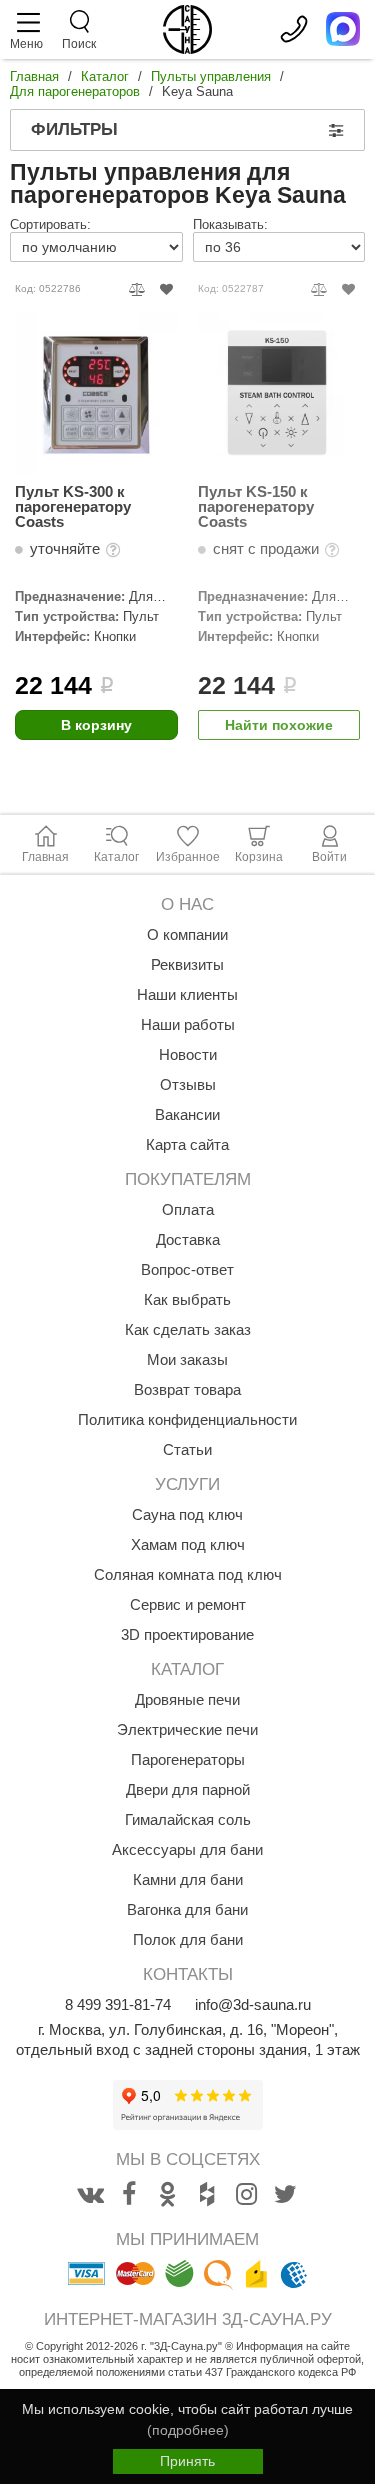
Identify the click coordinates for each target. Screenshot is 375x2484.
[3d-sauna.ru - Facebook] (129, 2195)
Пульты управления (211, 76)
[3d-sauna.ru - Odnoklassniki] (168, 2195)
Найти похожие (279, 725)
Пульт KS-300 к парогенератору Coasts (73, 506)
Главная (34, 76)
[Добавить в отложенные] (166, 289)
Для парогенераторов (75, 91)
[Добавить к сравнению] (137, 289)
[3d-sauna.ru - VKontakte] (90, 2195)
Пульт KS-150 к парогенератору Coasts (256, 506)
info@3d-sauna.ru (253, 2004)
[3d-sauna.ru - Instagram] (246, 2195)
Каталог (105, 76)
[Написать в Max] (343, 29)
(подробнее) (188, 2430)
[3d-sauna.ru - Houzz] (207, 2195)
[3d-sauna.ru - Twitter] (285, 2195)
